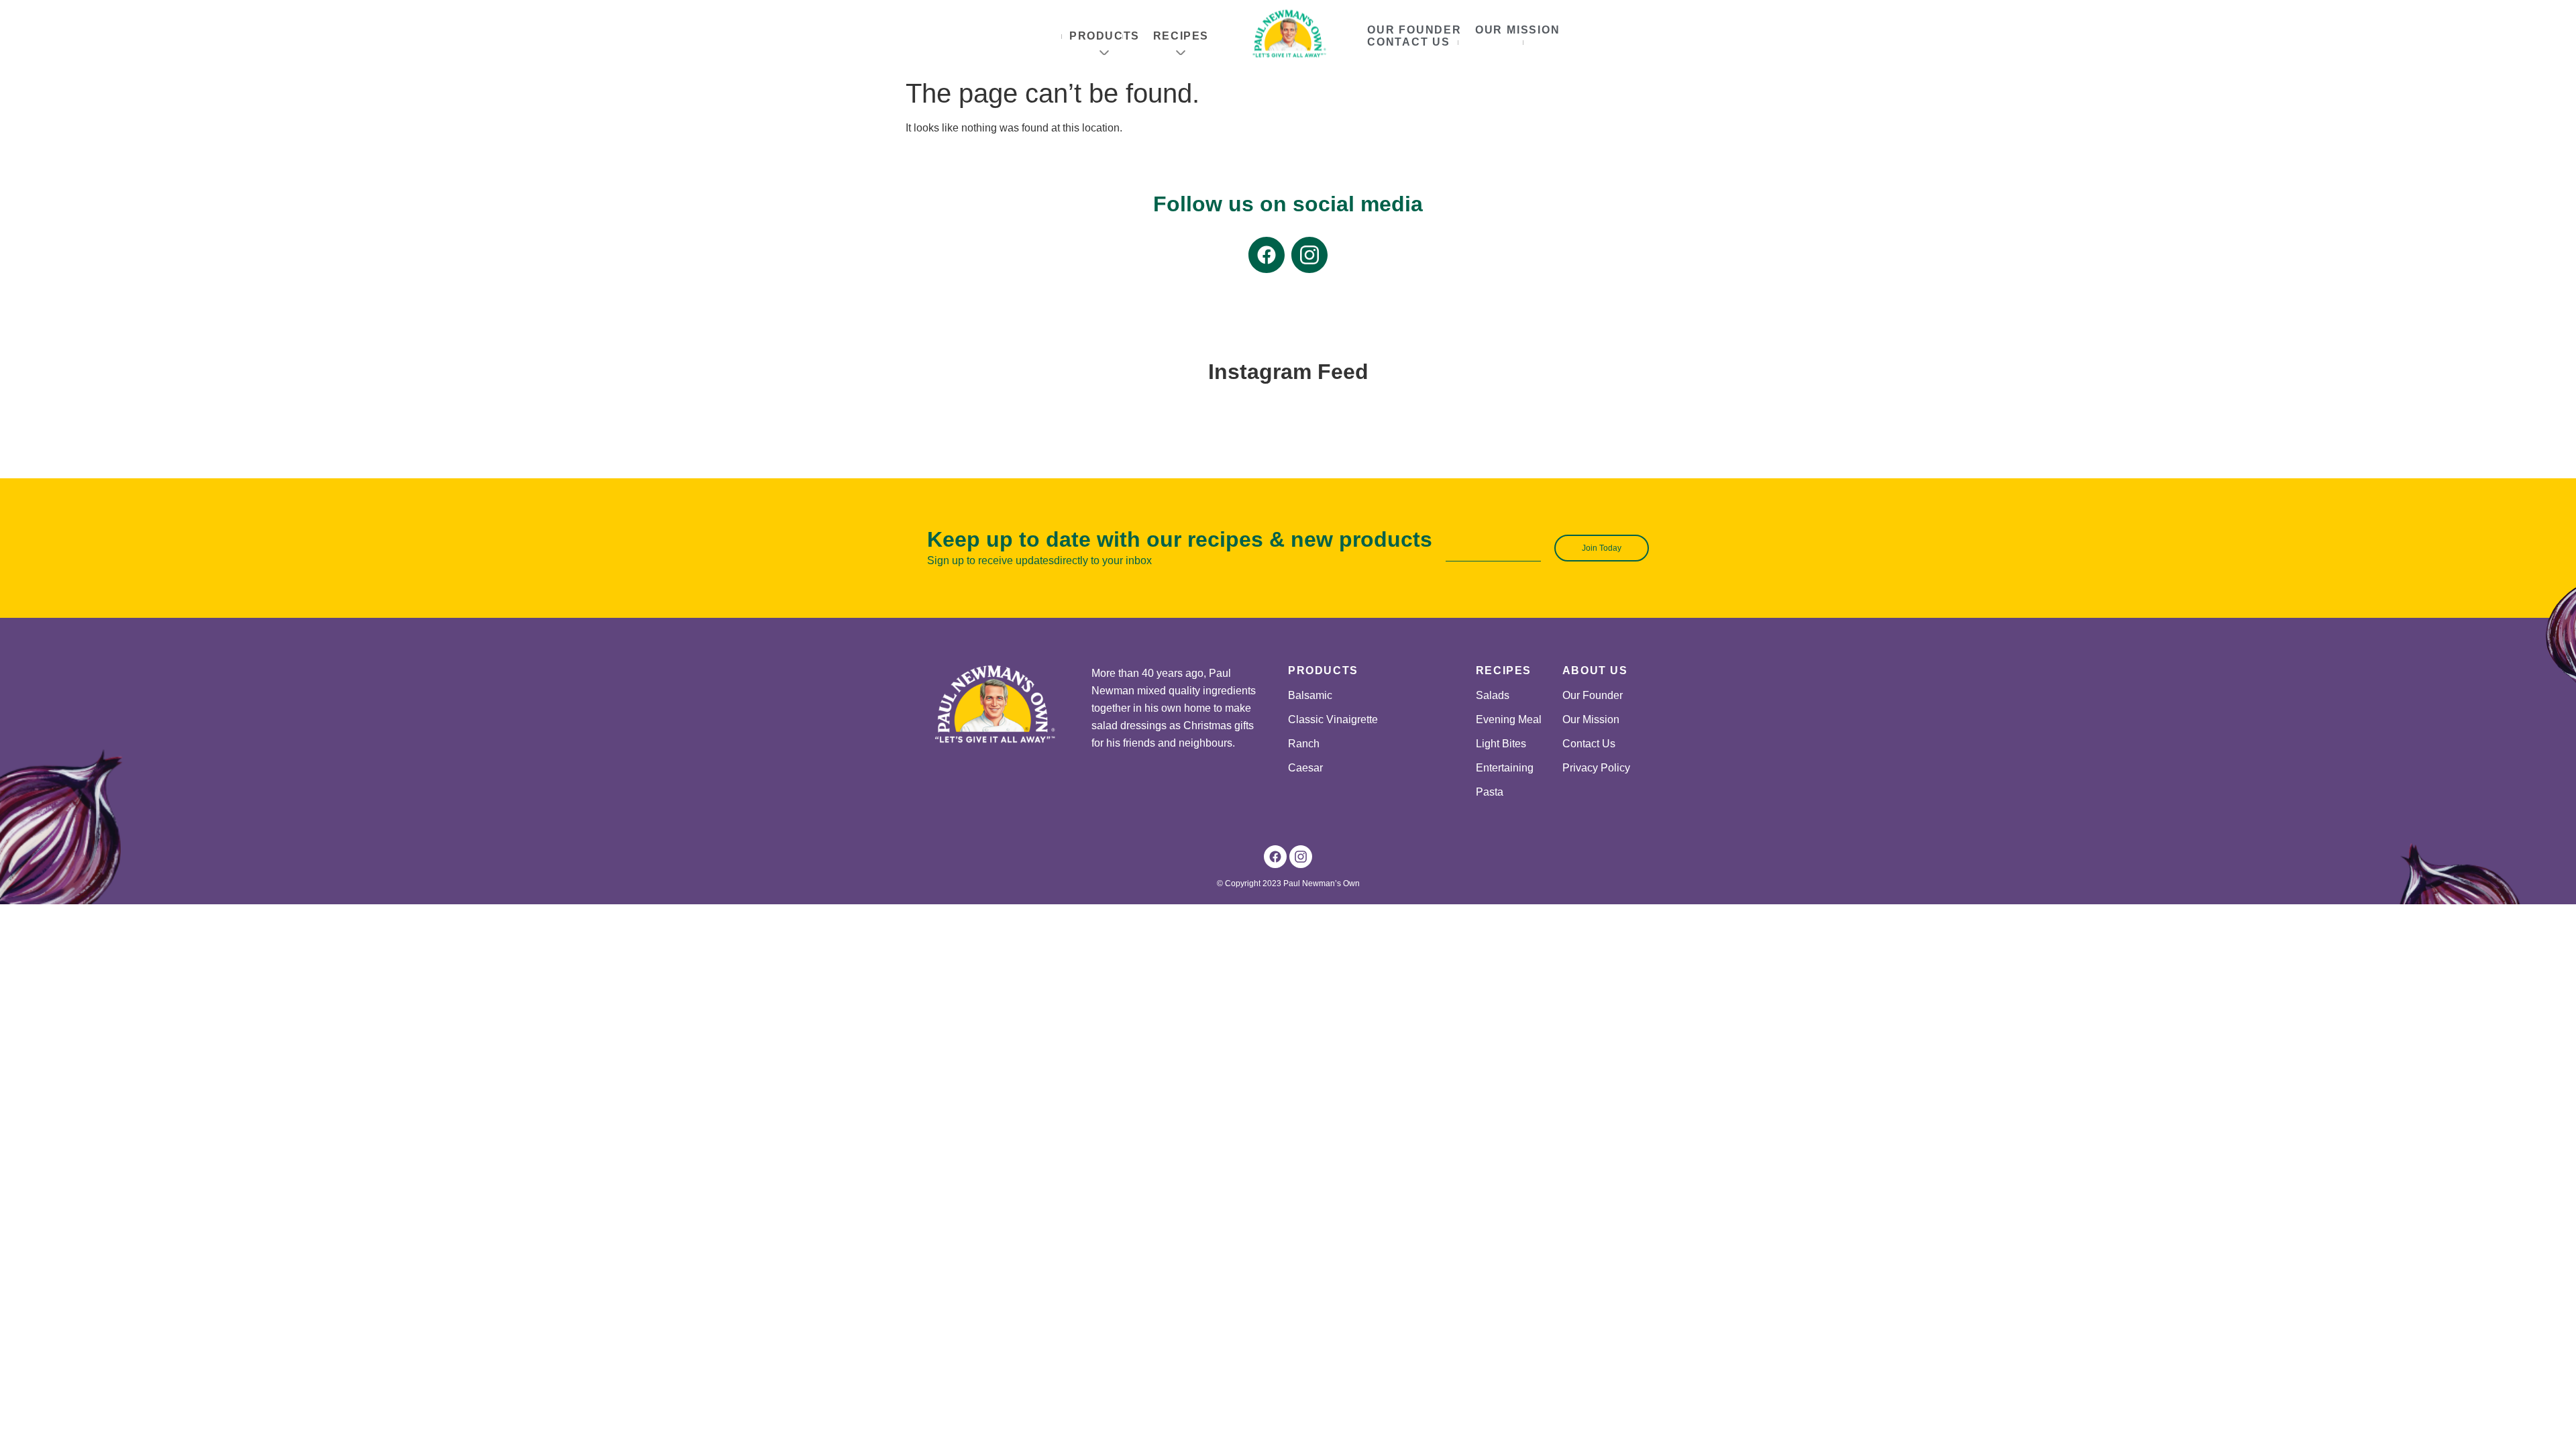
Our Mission (1518, 30)
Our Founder (1414, 30)
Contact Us (1409, 42)
